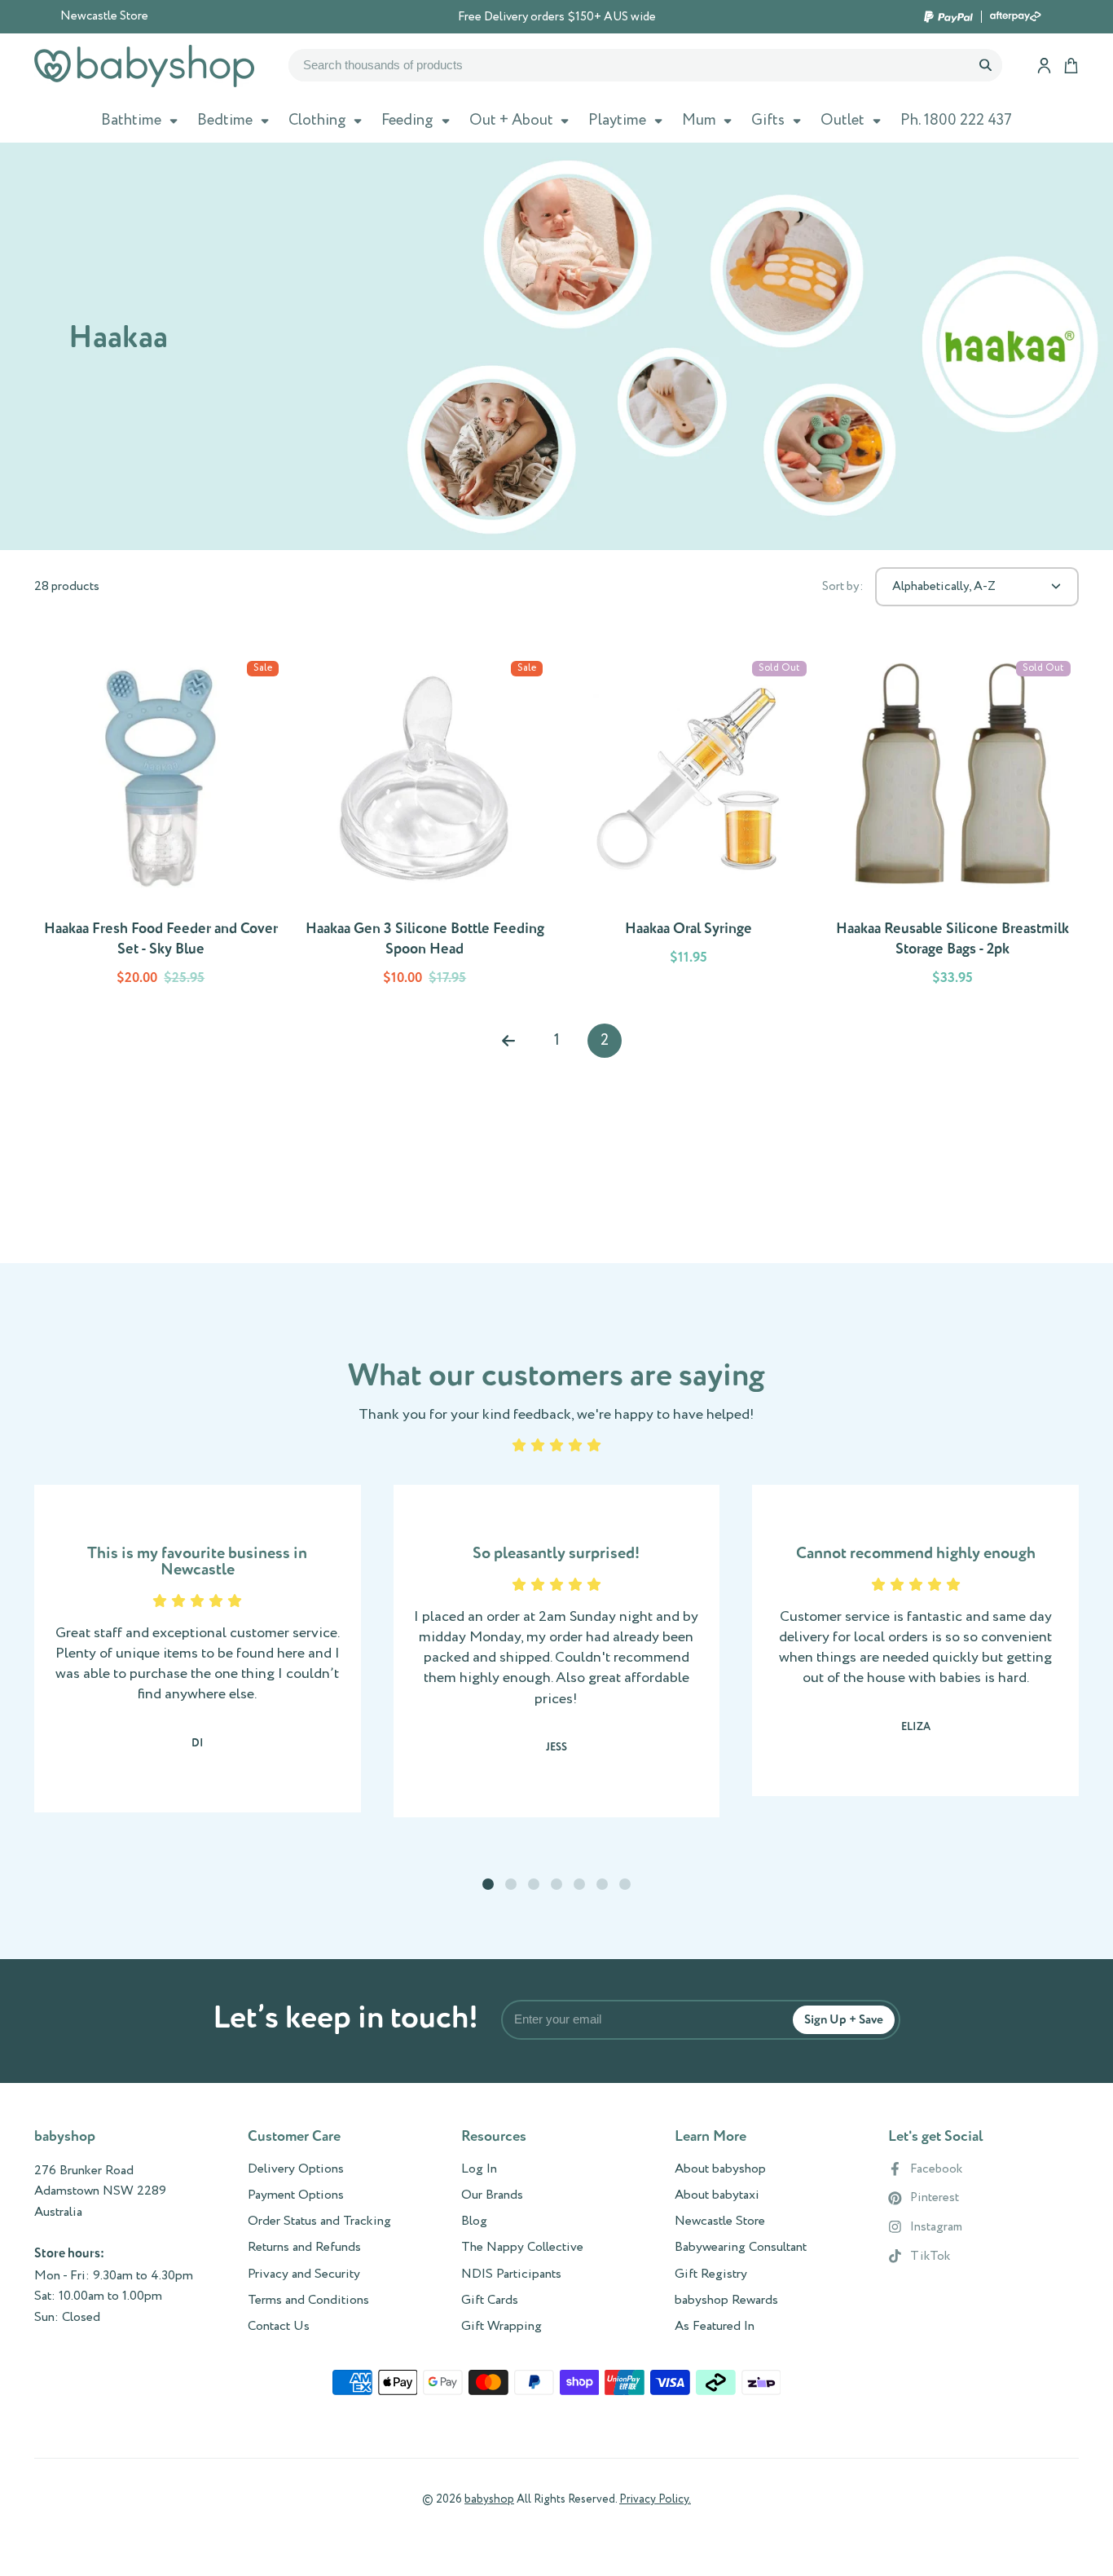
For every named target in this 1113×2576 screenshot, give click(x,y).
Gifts (768, 121)
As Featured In (715, 2327)
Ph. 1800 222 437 (956, 121)
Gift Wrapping (502, 2327)
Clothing (317, 121)
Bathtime (131, 121)
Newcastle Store (104, 16)
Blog (474, 2222)
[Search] (985, 65)
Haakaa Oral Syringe (688, 826)
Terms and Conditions (308, 2301)
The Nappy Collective (522, 2248)
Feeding (407, 121)
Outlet (842, 121)
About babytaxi (717, 2195)
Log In (479, 2169)
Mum (699, 121)
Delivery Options (296, 2169)
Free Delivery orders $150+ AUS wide (557, 17)
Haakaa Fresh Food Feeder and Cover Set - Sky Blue (161, 826)
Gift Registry (711, 2274)
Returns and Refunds (304, 2248)
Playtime (617, 121)
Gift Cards (490, 2301)
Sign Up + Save (844, 2020)
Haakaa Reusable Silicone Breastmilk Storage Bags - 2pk (952, 826)
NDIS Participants (511, 2274)
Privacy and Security (304, 2274)
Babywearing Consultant (741, 2248)
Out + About (511, 121)
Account (1044, 66)
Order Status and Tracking (319, 2222)
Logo (144, 66)
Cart (1071, 66)
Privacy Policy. (655, 2499)
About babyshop (720, 2169)
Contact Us (279, 2327)
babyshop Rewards (726, 2301)
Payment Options (296, 2195)
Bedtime (225, 121)
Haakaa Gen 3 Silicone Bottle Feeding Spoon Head (425, 826)
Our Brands (492, 2195)
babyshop (489, 2499)
